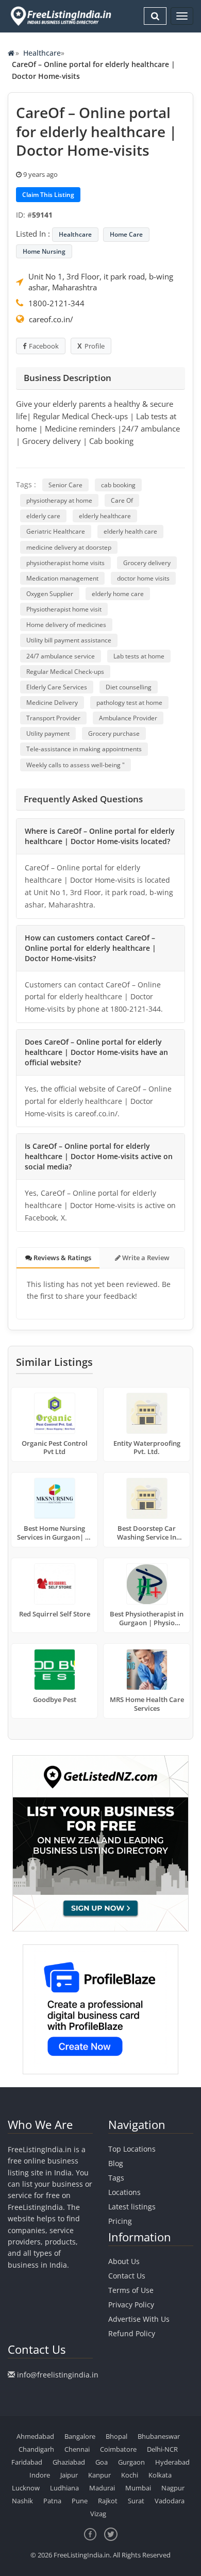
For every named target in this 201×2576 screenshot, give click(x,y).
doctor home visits (143, 578)
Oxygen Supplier (50, 594)
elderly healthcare (105, 516)
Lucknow (26, 2488)
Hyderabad (172, 2462)
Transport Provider (53, 718)
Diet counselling (129, 687)
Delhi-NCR (162, 2449)
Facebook (44, 346)
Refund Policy (132, 2333)
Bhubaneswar (159, 2436)
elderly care (43, 516)
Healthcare (42, 53)
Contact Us (127, 2276)
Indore (40, 2475)
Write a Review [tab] (145, 1258)
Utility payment (48, 733)
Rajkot (108, 2501)
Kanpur (99, 2475)
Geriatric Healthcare (56, 531)
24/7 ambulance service (61, 656)
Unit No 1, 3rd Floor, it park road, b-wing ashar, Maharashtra (101, 282)
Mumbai (138, 2488)
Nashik (22, 2501)
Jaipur (69, 2475)
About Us (124, 2261)
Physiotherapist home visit (64, 609)
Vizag (98, 2514)
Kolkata (160, 2475)
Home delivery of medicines (66, 625)
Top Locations (132, 2149)
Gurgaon (131, 2462)
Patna (52, 2501)
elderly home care (118, 594)
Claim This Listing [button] (48, 195)
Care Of (122, 500)
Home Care (126, 234)
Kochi (130, 2475)
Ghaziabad (69, 2462)
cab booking (118, 485)
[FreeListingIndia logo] (62, 16)
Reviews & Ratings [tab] (62, 1258)
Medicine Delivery (52, 703)
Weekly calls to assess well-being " (76, 765)
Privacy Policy (131, 2305)
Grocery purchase (114, 733)
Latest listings (132, 2207)
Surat (136, 2501)
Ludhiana (64, 2488)
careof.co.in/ (51, 319)
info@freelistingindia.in (58, 2375)
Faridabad (27, 2462)
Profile (95, 346)
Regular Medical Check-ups (65, 672)
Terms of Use (131, 2290)
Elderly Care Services (57, 687)
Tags (116, 2178)
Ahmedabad (35, 2436)
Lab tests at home (139, 656)
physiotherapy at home (59, 500)
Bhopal (116, 2436)
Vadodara (170, 2501)
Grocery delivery (147, 563)
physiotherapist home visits (65, 563)
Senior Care (65, 485)
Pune (80, 2501)
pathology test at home (129, 703)
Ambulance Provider (128, 718)
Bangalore (80, 2436)
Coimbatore (118, 2449)
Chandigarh (36, 2449)
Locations (124, 2192)
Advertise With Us (139, 2319)
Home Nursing (44, 251)
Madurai (102, 2488)
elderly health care (130, 531)
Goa (102, 2462)
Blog (116, 2163)
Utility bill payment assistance (69, 640)
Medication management (62, 578)
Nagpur (173, 2488)
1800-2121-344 (56, 303)
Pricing (120, 2221)
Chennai (77, 2449)
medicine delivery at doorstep (69, 547)
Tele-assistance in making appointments (84, 749)
